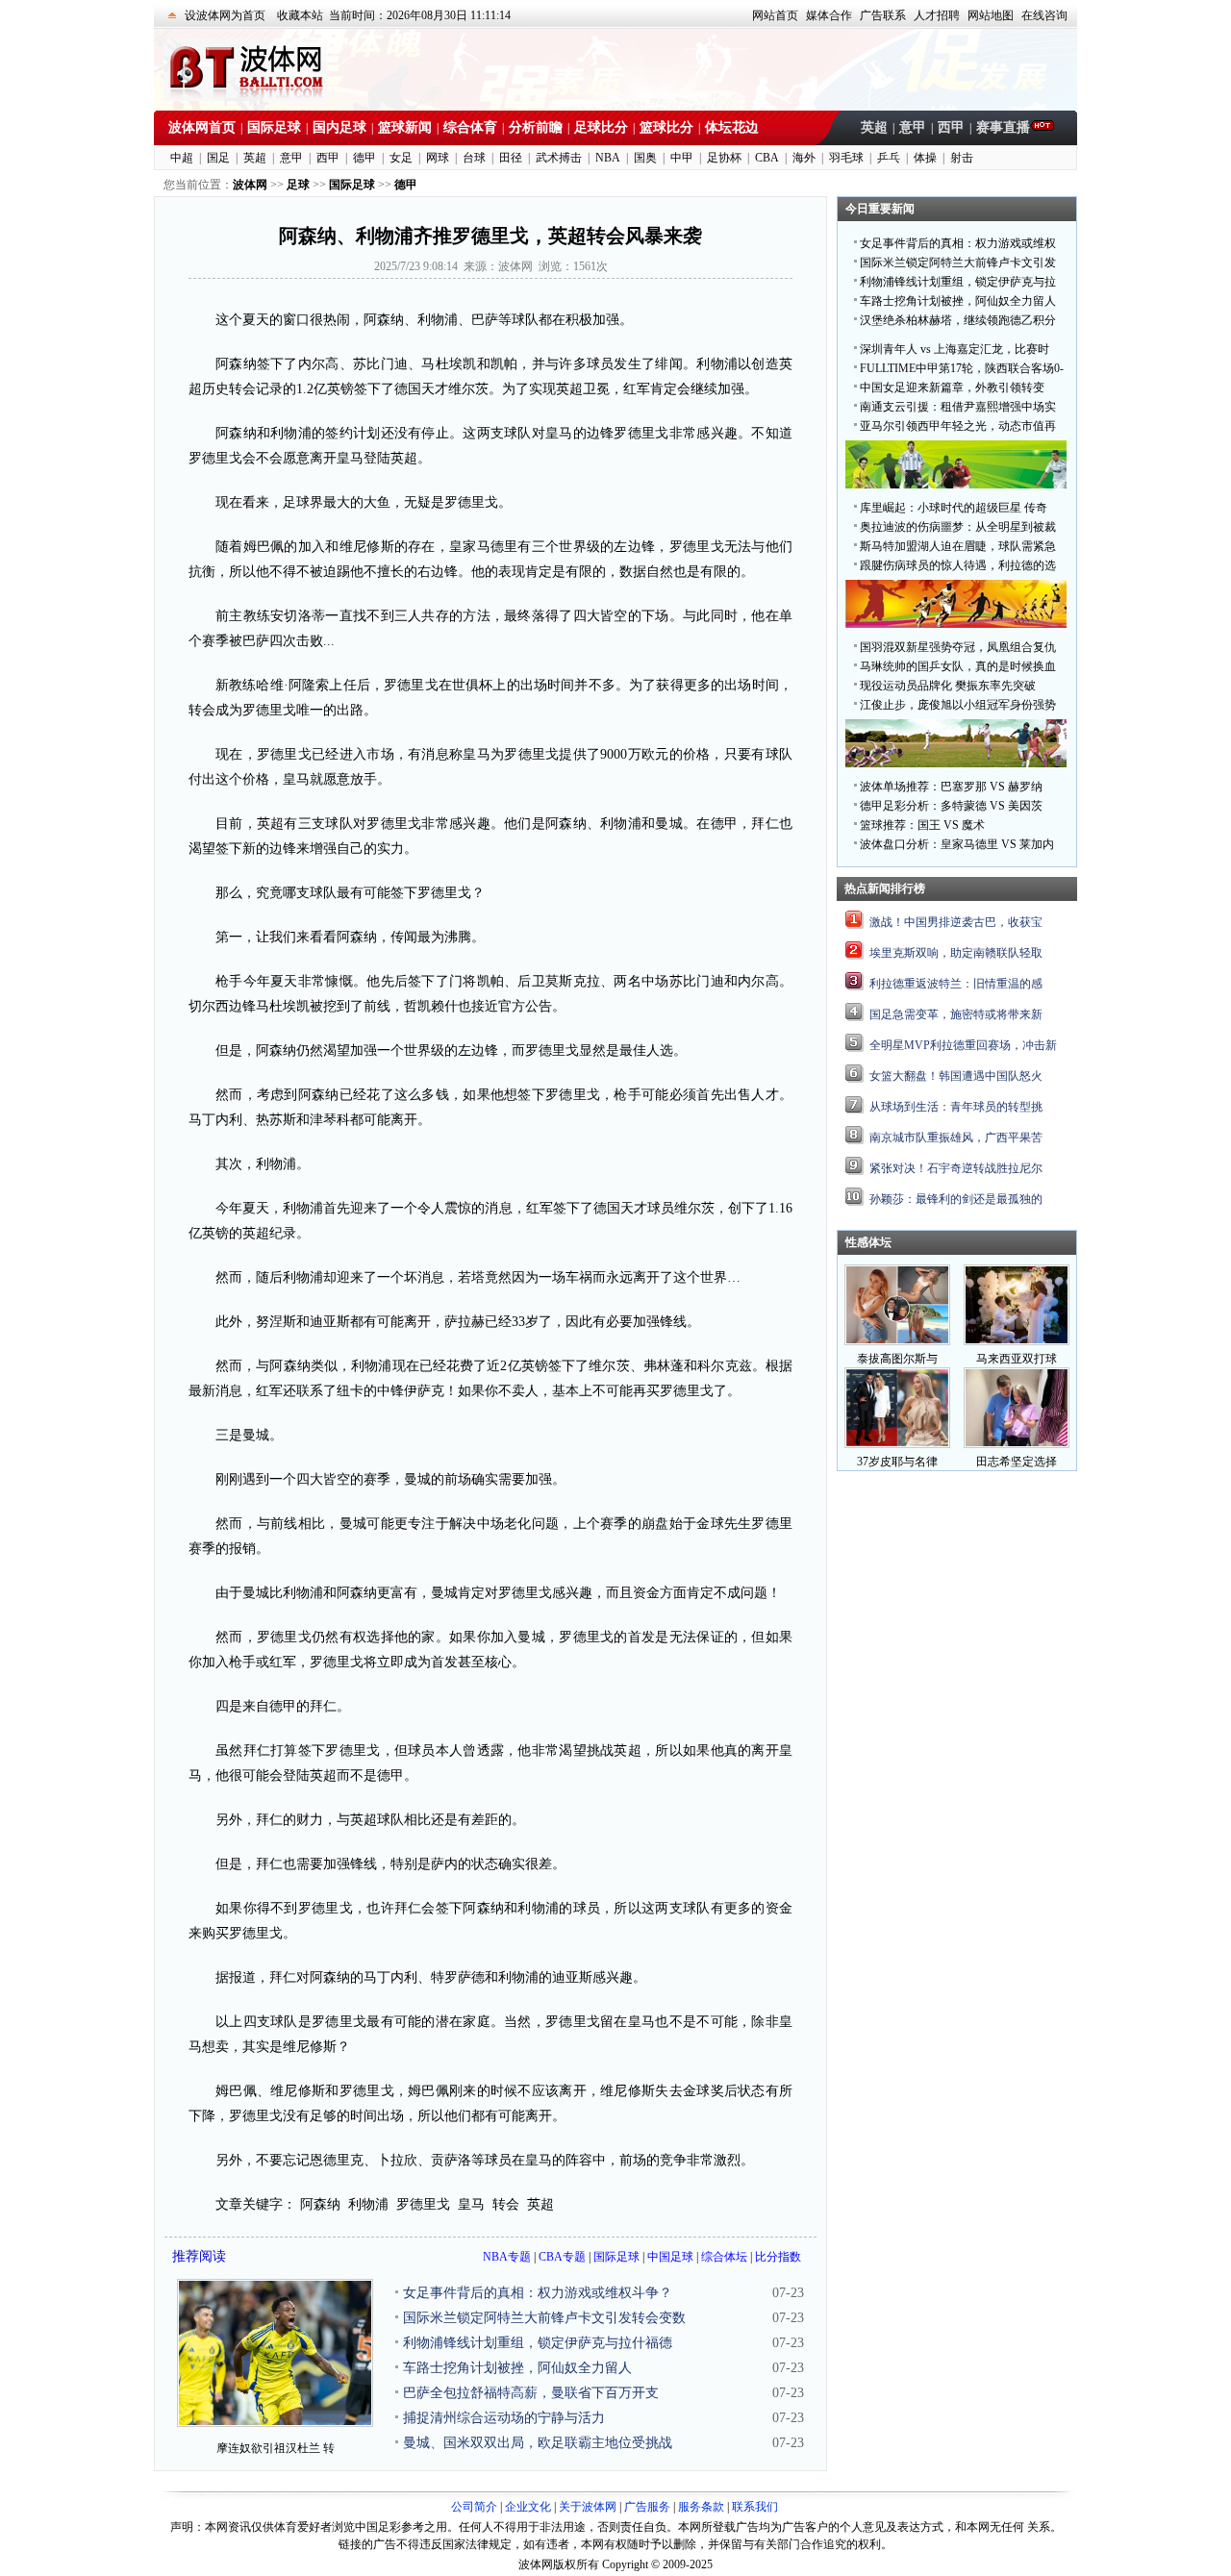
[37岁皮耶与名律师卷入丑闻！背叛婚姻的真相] (897, 1444)
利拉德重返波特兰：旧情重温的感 (956, 984)
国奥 (645, 158)
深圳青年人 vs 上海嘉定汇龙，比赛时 (955, 349)
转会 (506, 2204)
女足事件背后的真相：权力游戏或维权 (958, 243)
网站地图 (991, 15)
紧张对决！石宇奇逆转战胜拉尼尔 (956, 1168)
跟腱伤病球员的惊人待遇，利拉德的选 (958, 565)
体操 (925, 158)
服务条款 (701, 2507)
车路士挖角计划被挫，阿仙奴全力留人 (517, 2368)
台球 (474, 158)
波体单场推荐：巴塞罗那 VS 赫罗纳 (951, 787)
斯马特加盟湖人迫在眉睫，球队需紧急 (958, 546)
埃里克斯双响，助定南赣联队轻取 (956, 953)
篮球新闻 (405, 127)
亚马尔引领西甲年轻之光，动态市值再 (958, 426)
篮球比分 (666, 127)
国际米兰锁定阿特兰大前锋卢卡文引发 (958, 263)
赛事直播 (1003, 127)
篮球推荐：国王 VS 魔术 (922, 825)
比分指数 (778, 2257)
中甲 (682, 158)
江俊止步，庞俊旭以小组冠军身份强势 (958, 705)
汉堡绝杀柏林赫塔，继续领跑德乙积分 (958, 320)
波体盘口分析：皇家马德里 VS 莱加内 (957, 844)
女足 (401, 158)
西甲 (951, 127)
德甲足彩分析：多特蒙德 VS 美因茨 (951, 806)
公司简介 (474, 2507)
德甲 (364, 158)
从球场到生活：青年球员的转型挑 (956, 1107)
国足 (218, 158)
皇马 (471, 2204)
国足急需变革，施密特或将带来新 (956, 1014)
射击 (962, 158)
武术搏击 (559, 158)
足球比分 (601, 127)
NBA (608, 158)
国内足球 (339, 127)
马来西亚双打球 (1017, 1359)
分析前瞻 (536, 127)
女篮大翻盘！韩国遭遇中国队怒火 (956, 1076)
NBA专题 (507, 2257)
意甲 (913, 127)
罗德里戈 (423, 2204)
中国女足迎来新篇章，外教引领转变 (952, 388)
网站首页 (775, 15)
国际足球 (274, 127)
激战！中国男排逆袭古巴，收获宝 (956, 922)
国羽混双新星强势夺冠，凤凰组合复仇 (958, 647)
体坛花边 (732, 127)
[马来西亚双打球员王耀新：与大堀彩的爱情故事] (1017, 1341)
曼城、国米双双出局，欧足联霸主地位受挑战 (538, 2443)
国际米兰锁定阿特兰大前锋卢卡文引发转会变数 (544, 2318)
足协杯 (724, 158)
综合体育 (470, 127)
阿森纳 (320, 2204)
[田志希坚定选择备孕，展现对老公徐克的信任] (1017, 1444)
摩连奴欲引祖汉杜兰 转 (276, 2448)
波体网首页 (202, 127)
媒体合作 (829, 15)
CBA (767, 158)
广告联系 (883, 15)
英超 (874, 127)
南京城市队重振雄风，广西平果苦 (956, 1138)
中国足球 (670, 2257)
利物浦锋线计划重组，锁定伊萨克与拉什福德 (538, 2343)
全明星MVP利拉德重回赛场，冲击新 (963, 1045)
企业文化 (528, 2507)
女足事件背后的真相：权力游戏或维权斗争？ (538, 2293)
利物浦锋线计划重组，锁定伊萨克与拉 (958, 282)
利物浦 (368, 2204)
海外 (804, 158)
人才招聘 (937, 15)
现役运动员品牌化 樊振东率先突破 (948, 686)
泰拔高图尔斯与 (897, 1359)
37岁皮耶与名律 (897, 1462)
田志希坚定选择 (1017, 1462)
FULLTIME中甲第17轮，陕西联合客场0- (962, 368)
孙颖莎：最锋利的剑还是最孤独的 (956, 1199)
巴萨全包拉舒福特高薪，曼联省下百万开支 (531, 2393)
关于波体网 (588, 2507)
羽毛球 (846, 158)
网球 (438, 158)
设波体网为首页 (225, 15)
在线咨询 (1044, 15)
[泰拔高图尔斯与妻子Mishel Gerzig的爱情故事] (897, 1341)
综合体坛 (724, 2257)
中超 (182, 158)
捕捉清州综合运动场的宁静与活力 (504, 2418)
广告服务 (647, 2507)
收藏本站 (300, 15)
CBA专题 (562, 2257)
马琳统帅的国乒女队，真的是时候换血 (958, 666)
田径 (511, 158)
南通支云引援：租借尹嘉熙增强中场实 (958, 407)
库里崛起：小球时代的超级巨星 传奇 (954, 508)
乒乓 (889, 158)
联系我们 (755, 2507)
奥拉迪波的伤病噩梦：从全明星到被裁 (958, 527)
